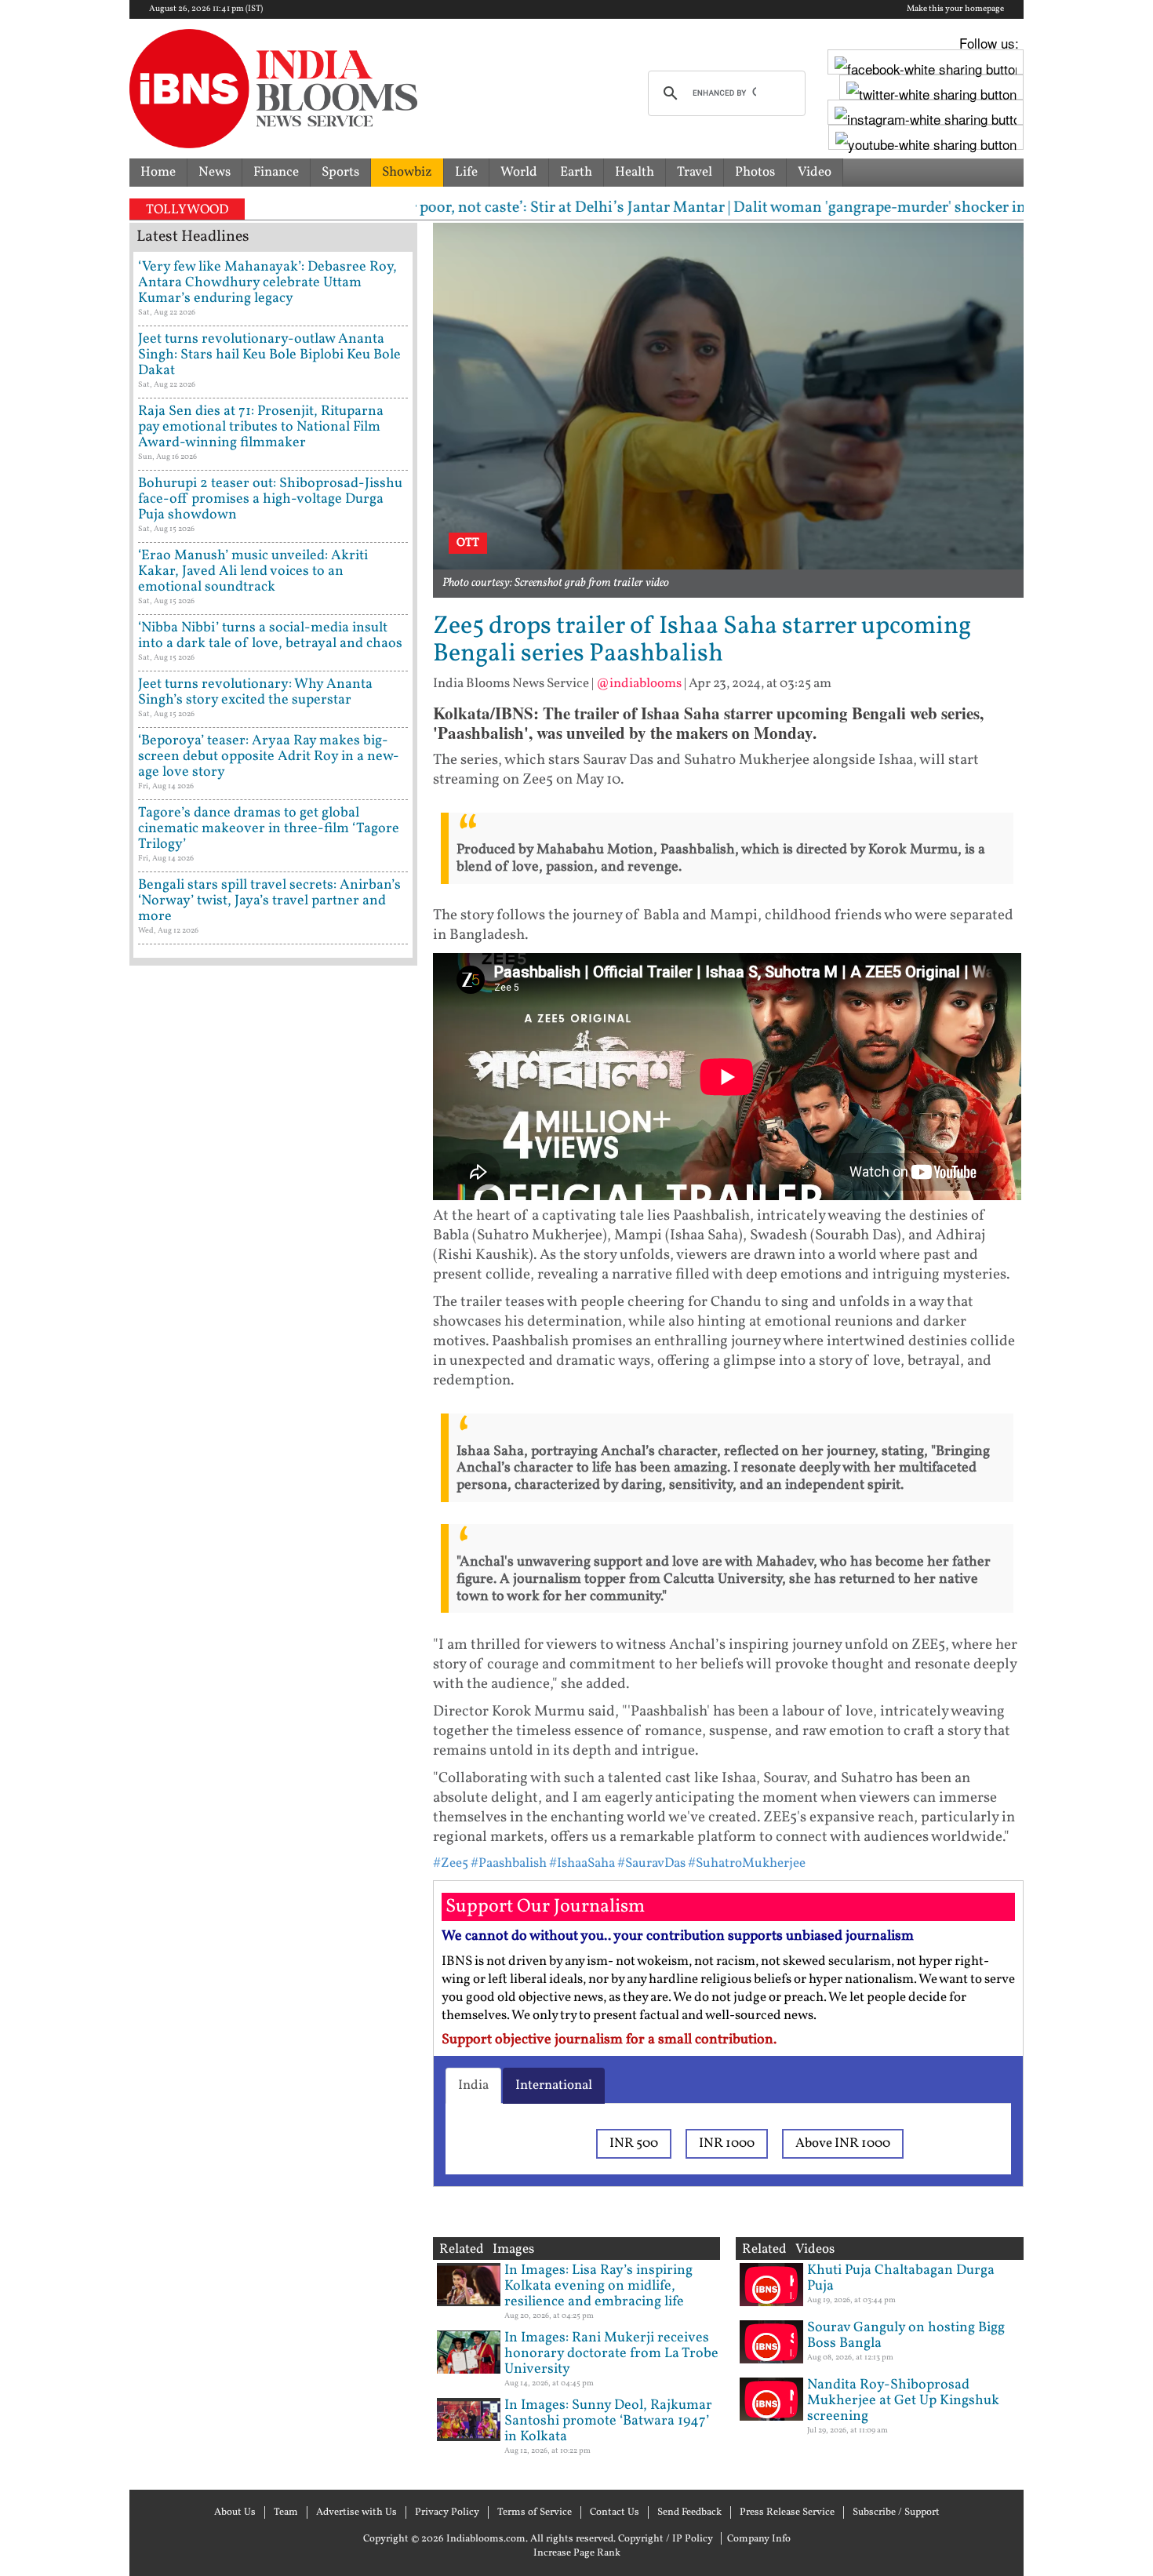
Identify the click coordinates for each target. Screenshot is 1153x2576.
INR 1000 (727, 2143)
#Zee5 (451, 1863)
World (519, 172)
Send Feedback (689, 2512)
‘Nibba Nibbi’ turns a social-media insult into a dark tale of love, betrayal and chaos (270, 636)
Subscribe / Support (896, 2512)
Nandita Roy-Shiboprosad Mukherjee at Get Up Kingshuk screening (903, 2401)
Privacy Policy (447, 2512)
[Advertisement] (273, 1643)
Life (466, 172)
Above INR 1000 (843, 2143)
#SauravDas (651, 1863)
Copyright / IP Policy (666, 2539)
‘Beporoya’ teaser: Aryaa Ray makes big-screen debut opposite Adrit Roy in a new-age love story (269, 757)
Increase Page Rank (577, 2553)
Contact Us (615, 2512)
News (215, 172)
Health (635, 172)
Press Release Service (787, 2512)
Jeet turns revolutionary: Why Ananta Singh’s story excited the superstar (255, 692)
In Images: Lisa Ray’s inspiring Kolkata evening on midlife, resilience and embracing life (598, 2286)
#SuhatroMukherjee (747, 1863)
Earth (576, 172)
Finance (276, 172)
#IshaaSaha (582, 1863)
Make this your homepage (955, 9)
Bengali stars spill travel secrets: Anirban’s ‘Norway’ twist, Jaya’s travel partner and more (269, 901)
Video (815, 172)
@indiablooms (639, 684)
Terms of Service (535, 2512)
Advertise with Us (356, 2512)
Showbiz (407, 172)
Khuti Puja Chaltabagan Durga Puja (901, 2278)
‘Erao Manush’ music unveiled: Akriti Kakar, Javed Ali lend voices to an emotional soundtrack (253, 571)
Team (286, 2512)
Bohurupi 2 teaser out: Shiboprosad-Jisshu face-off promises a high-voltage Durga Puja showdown (270, 499)
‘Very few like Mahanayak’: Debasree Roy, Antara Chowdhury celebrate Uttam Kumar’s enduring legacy (267, 283)
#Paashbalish (509, 1863)
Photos (755, 172)
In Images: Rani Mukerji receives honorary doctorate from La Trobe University (611, 2354)
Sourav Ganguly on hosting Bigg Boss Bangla (906, 2336)
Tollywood (187, 210)
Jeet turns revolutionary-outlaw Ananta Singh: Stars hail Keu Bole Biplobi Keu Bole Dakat (269, 355)
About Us (235, 2512)
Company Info (759, 2539)
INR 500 (634, 2143)
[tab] (473, 2086)
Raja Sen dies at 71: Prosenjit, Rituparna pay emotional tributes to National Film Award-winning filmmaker (261, 427)
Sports (340, 172)
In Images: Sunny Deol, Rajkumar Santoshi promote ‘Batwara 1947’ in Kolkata (608, 2421)
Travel (695, 172)
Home (158, 172)
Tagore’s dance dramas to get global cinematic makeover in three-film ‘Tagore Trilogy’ (269, 829)
